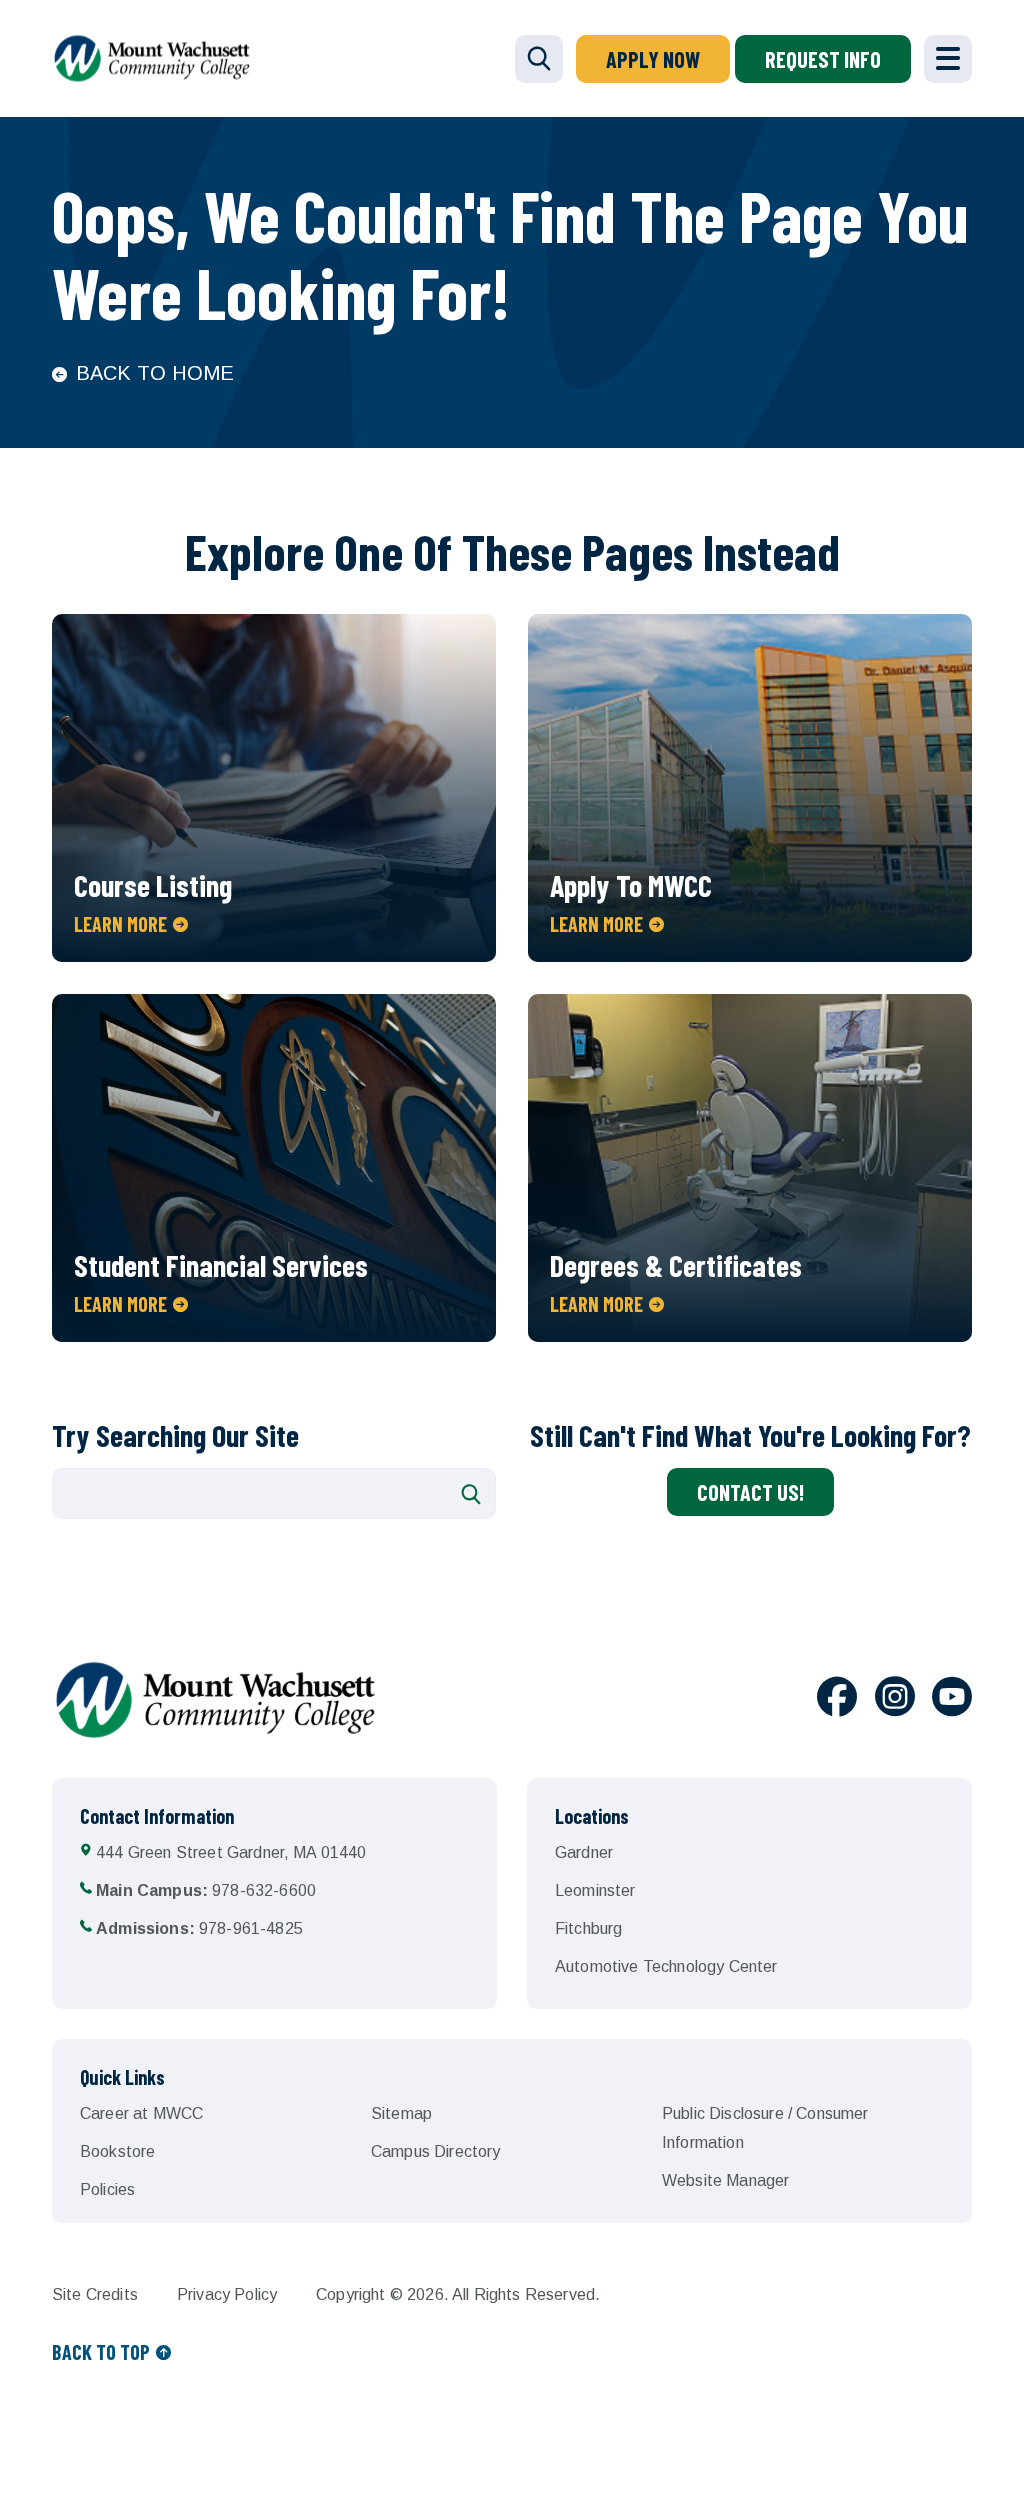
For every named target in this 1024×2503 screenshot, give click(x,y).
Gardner (584, 1852)
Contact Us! (750, 1492)
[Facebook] (837, 1700)
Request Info (823, 59)
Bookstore (117, 2151)
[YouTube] (952, 1700)
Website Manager (725, 2180)
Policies (107, 2189)
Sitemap (401, 2113)
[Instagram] (895, 1700)
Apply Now (653, 59)
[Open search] (539, 59)
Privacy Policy (227, 2294)
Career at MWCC (141, 2113)
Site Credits (95, 2294)
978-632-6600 (206, 1890)
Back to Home (155, 373)
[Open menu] (948, 59)
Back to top (101, 2352)
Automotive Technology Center (666, 1966)
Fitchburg (588, 1928)
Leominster (595, 1890)
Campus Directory (436, 2151)
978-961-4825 (199, 1928)
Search (471, 1494)
